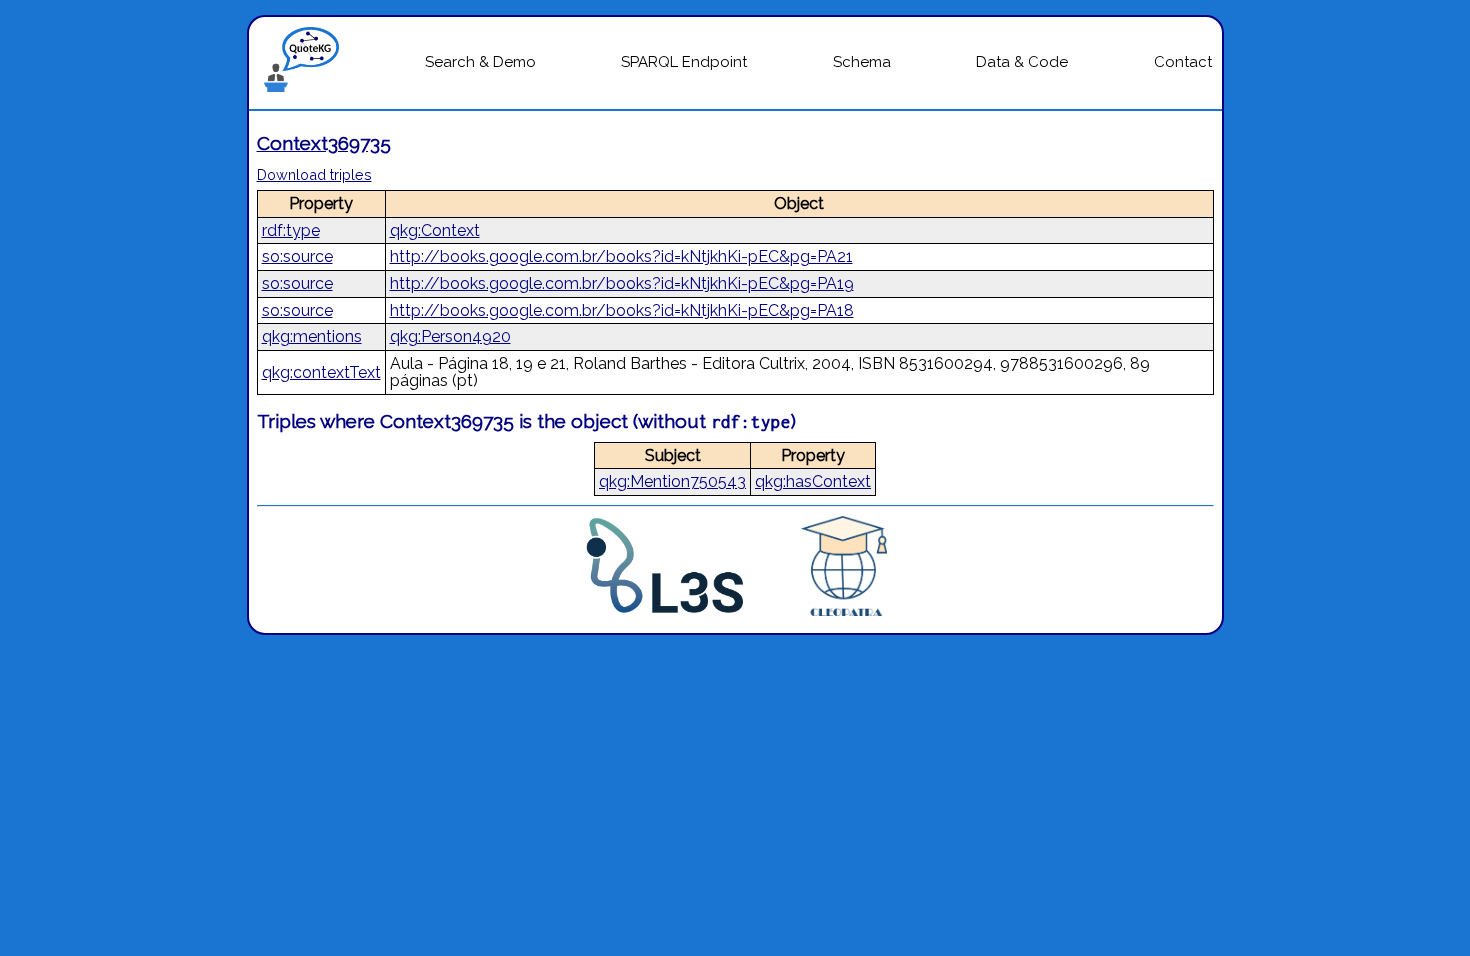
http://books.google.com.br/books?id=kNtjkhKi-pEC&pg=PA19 (622, 283)
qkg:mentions (312, 336)
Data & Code (1022, 62)
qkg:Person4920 (450, 336)
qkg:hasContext (813, 481)
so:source (297, 256)
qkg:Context (435, 230)
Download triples (314, 174)
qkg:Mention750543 (672, 481)
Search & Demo (480, 62)
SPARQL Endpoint (684, 62)
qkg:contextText (321, 372)
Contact (1183, 62)
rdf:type (291, 230)
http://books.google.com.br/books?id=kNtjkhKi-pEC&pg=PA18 (622, 310)
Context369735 (324, 143)
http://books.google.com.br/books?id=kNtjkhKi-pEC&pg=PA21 (621, 256)
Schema (862, 62)
